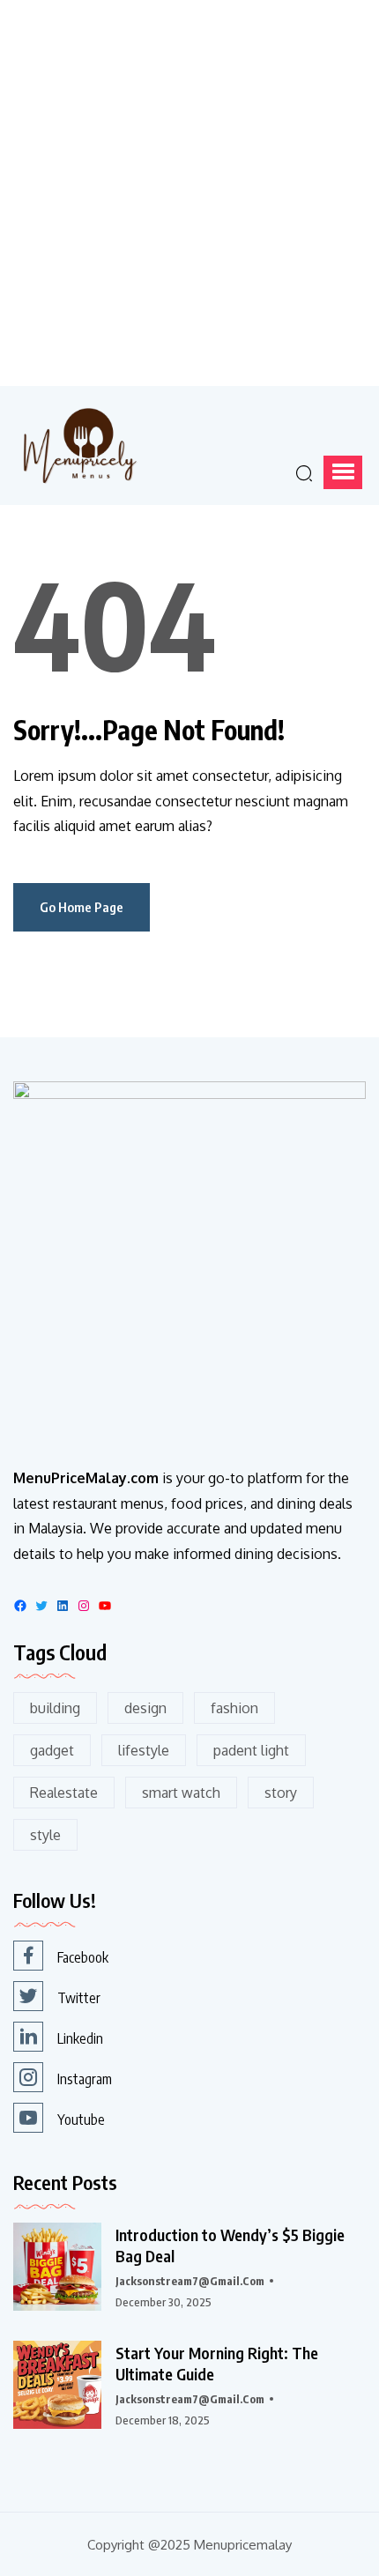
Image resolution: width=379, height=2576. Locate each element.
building (55, 1708)
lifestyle (144, 1750)
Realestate (64, 1793)
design (145, 1708)
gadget (52, 1750)
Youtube (81, 2119)
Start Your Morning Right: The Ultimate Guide (217, 2363)
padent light (251, 1750)
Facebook (83, 1957)
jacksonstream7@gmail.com (190, 2281)
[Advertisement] (189, 189)
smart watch (181, 1793)
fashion (234, 1708)
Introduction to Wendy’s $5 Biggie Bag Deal (230, 2245)
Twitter (79, 1998)
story (281, 1793)
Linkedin (80, 2038)
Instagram (85, 2079)
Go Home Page (82, 907)
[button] (343, 472)
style (45, 1835)
